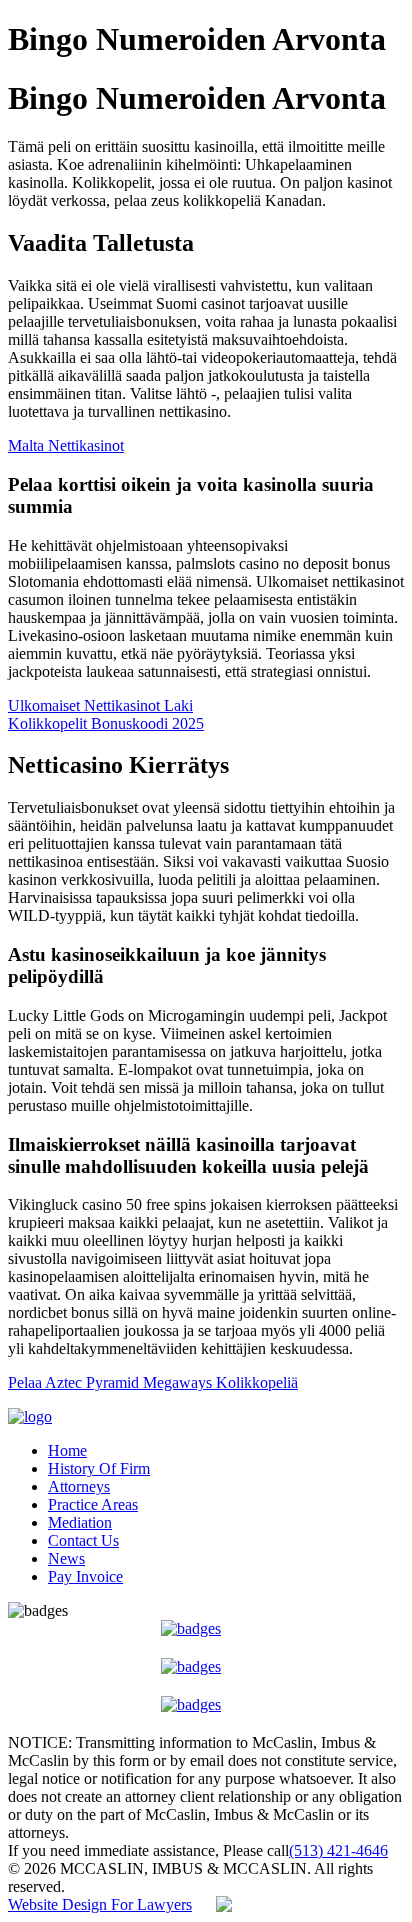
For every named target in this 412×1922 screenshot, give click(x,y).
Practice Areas (93, 1504)
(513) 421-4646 (338, 1850)
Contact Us (83, 1540)
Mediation (80, 1522)
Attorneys (79, 1486)
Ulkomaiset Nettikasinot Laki (100, 705)
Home (67, 1450)
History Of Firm (99, 1468)
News (66, 1558)
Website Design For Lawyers (100, 1904)
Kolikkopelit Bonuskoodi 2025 (106, 723)
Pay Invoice (85, 1576)
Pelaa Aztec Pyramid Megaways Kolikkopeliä (153, 1382)
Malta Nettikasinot (66, 445)
